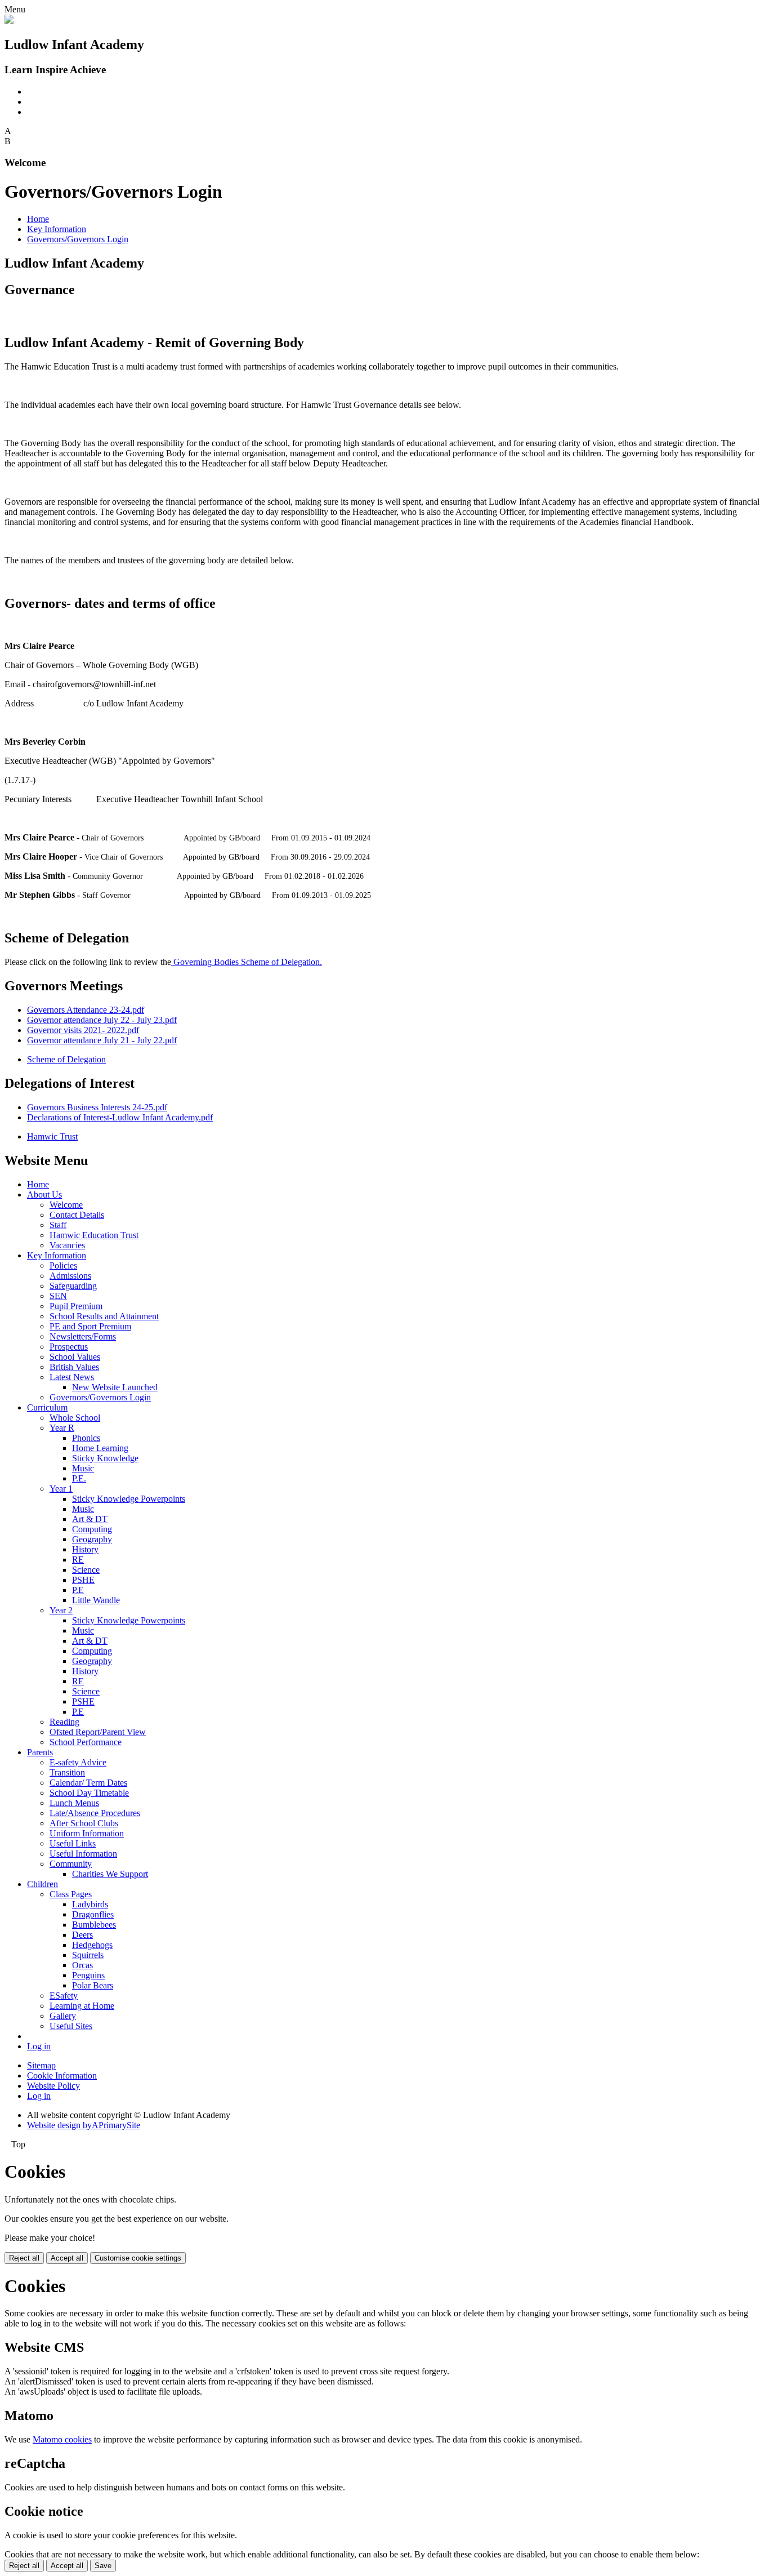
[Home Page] (9, 21)
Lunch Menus (74, 1803)
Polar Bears (93, 1985)
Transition (67, 1772)
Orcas (82, 1965)
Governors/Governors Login (78, 239)
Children (43, 1884)
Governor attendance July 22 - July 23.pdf (102, 1020)
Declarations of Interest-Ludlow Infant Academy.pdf (120, 1117)
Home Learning (100, 1448)
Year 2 (61, 1610)
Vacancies (67, 1245)
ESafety (64, 1996)
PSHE (83, 1580)
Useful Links (73, 1843)
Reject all (24, 2258)
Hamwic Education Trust (94, 1235)
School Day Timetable (89, 1793)
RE (78, 1560)
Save (103, 2566)
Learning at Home (82, 2006)
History (85, 1549)
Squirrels (88, 1955)
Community (71, 1864)
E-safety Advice (78, 1762)
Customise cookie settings (138, 2258)
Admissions (70, 1276)
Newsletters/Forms (83, 1336)
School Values (75, 1357)
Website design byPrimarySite (84, 2125)
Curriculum (47, 1407)
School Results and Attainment (104, 1316)
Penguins (88, 1975)
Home (38, 219)
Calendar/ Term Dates (88, 1783)
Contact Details (77, 1215)
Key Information (57, 229)
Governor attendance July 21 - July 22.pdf (102, 1040)
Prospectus (69, 1347)
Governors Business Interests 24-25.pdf (97, 1107)
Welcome (66, 1205)
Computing (92, 1529)
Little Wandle (96, 1600)
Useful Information (83, 1854)
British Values (74, 1367)
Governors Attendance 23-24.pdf (86, 1010)
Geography (92, 1539)
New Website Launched (115, 1387)
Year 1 (61, 1489)
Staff (58, 1225)
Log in (39, 2046)
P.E (78, 1590)
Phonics (86, 1438)
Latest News (72, 1377)
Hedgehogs (92, 1945)
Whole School (75, 1418)
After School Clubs (84, 1823)
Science (86, 1570)
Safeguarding (73, 1286)
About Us (44, 1194)
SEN (58, 1296)
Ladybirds (90, 1904)
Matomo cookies (62, 2439)
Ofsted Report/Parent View (98, 1732)
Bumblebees (94, 1925)
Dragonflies (93, 1914)
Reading (64, 1722)
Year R (62, 1428)
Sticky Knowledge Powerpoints (129, 1499)
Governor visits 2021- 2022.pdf (83, 1030)
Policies (63, 1265)
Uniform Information (87, 1833)
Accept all (67, 2258)
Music (83, 1468)
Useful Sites (71, 2026)
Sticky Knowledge (105, 1458)
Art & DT (90, 1519)
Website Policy (53, 2086)
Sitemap (41, 2065)
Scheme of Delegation (66, 1059)
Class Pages (71, 1894)
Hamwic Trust (52, 1136)
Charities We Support (110, 1874)
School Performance (86, 1742)
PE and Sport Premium (90, 1326)
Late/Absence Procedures (95, 1813)
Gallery (63, 2016)
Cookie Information (62, 2076)
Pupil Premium (76, 1306)
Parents (40, 1752)
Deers (82, 1935)
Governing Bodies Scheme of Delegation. (247, 962)
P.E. (79, 1478)
